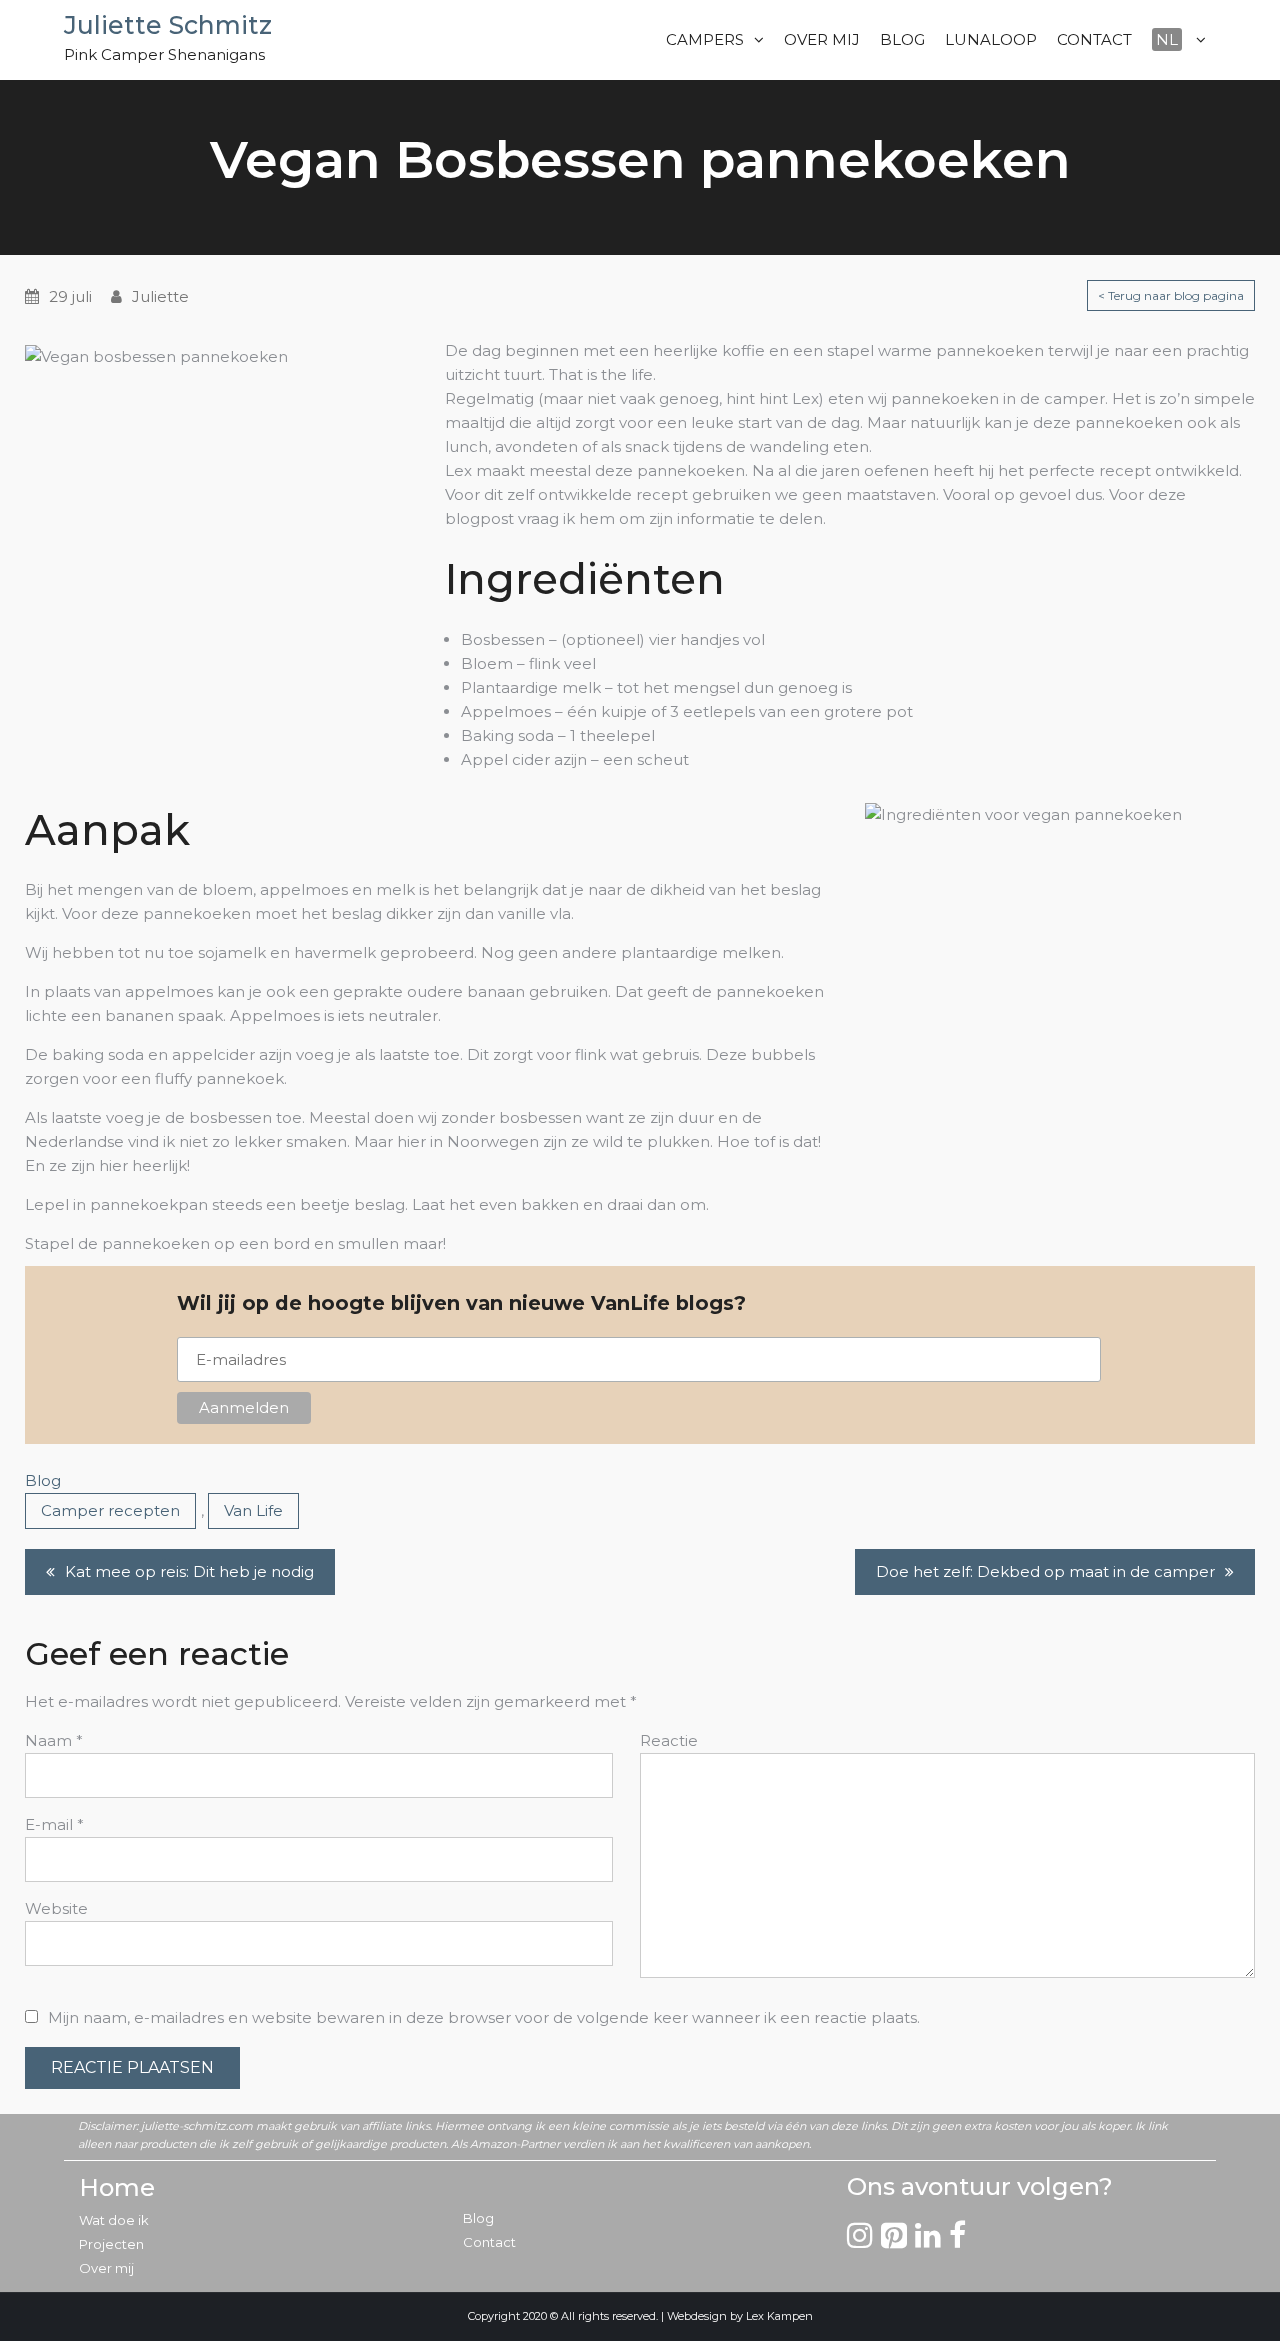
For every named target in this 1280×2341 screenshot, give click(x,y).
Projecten (111, 2244)
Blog (43, 1480)
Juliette (160, 296)
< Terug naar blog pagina (1171, 295)
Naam (54, 1740)
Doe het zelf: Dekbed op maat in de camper (1045, 1571)
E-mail (54, 1824)
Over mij (106, 2268)
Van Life (253, 1510)
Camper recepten (110, 1510)
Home (117, 2187)
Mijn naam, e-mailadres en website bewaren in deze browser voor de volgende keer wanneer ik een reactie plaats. (484, 2017)
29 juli (70, 296)
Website (56, 1908)
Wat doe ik (114, 2220)
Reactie (669, 1740)
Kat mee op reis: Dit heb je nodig (189, 1571)
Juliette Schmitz (168, 25)
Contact (489, 2242)
